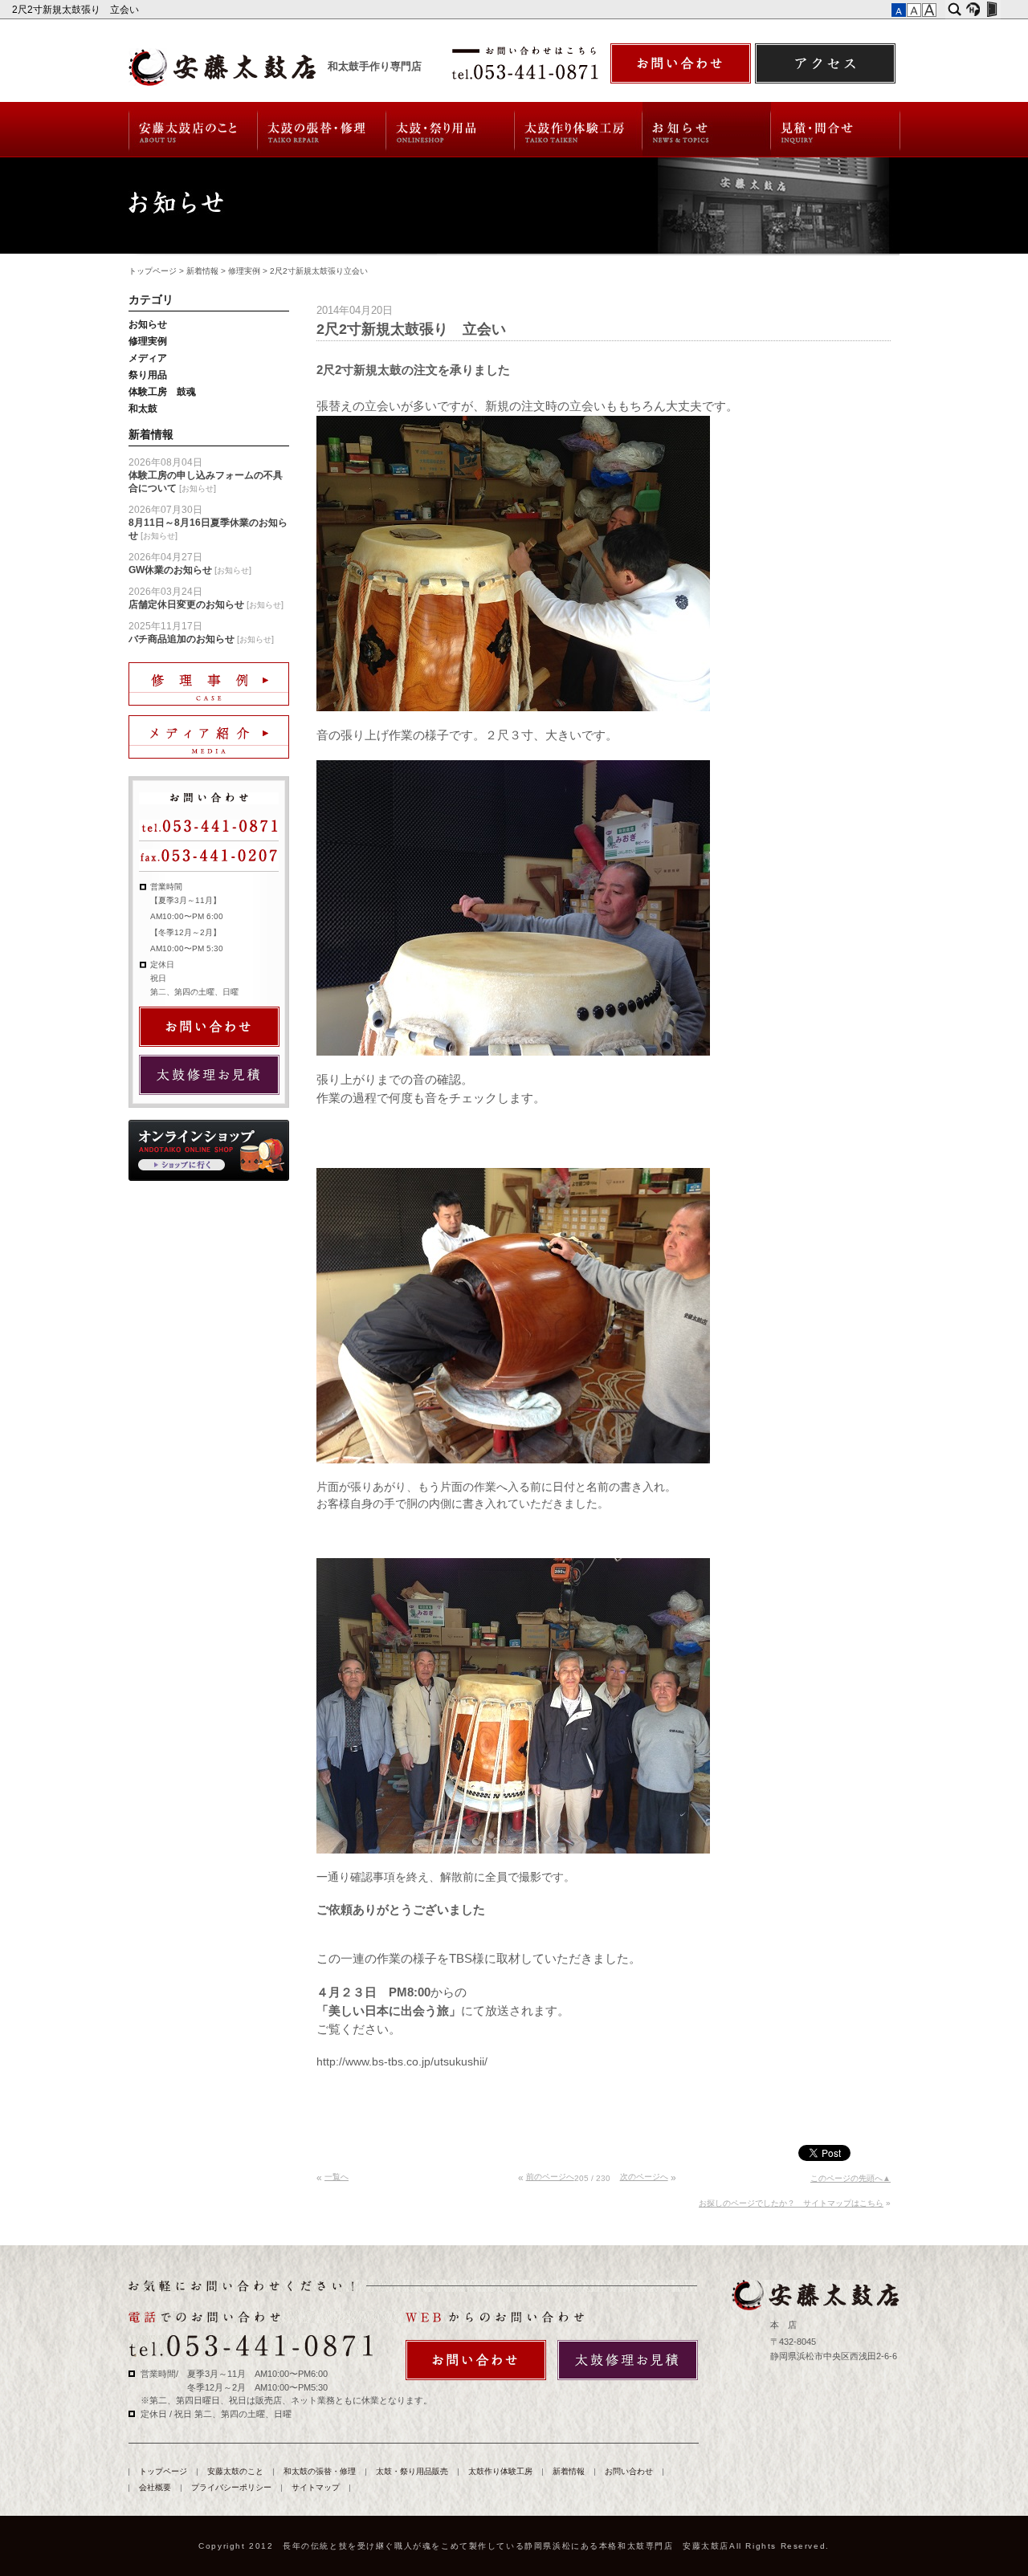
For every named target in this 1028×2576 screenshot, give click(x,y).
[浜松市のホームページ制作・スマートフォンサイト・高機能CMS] (973, 10)
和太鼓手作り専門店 (375, 67)
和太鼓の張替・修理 (322, 130)
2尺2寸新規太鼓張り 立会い (77, 10)
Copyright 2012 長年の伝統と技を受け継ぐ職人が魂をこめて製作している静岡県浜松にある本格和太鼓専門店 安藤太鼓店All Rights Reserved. (514, 2546)
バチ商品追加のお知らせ (182, 639)
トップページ (153, 271)
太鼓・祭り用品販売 (451, 130)
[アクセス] (825, 63)
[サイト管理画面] (991, 10)
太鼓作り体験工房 (579, 130)
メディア (148, 358)
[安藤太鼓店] (815, 2295)
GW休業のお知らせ (170, 570)
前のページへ (550, 2177)
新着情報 (707, 130)
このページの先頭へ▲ (851, 2178)
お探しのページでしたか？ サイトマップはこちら (791, 2203)
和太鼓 (143, 409)
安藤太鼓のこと (192, 130)
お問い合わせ (836, 130)
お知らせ (148, 324)
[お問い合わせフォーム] (681, 63)
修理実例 (244, 271)
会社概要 (155, 2487)
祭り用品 (148, 375)
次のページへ (644, 2177)
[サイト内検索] (955, 10)
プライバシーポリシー (231, 2487)
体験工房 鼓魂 (162, 392)
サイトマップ (316, 2487)
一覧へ (337, 2177)
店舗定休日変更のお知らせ (186, 604)
